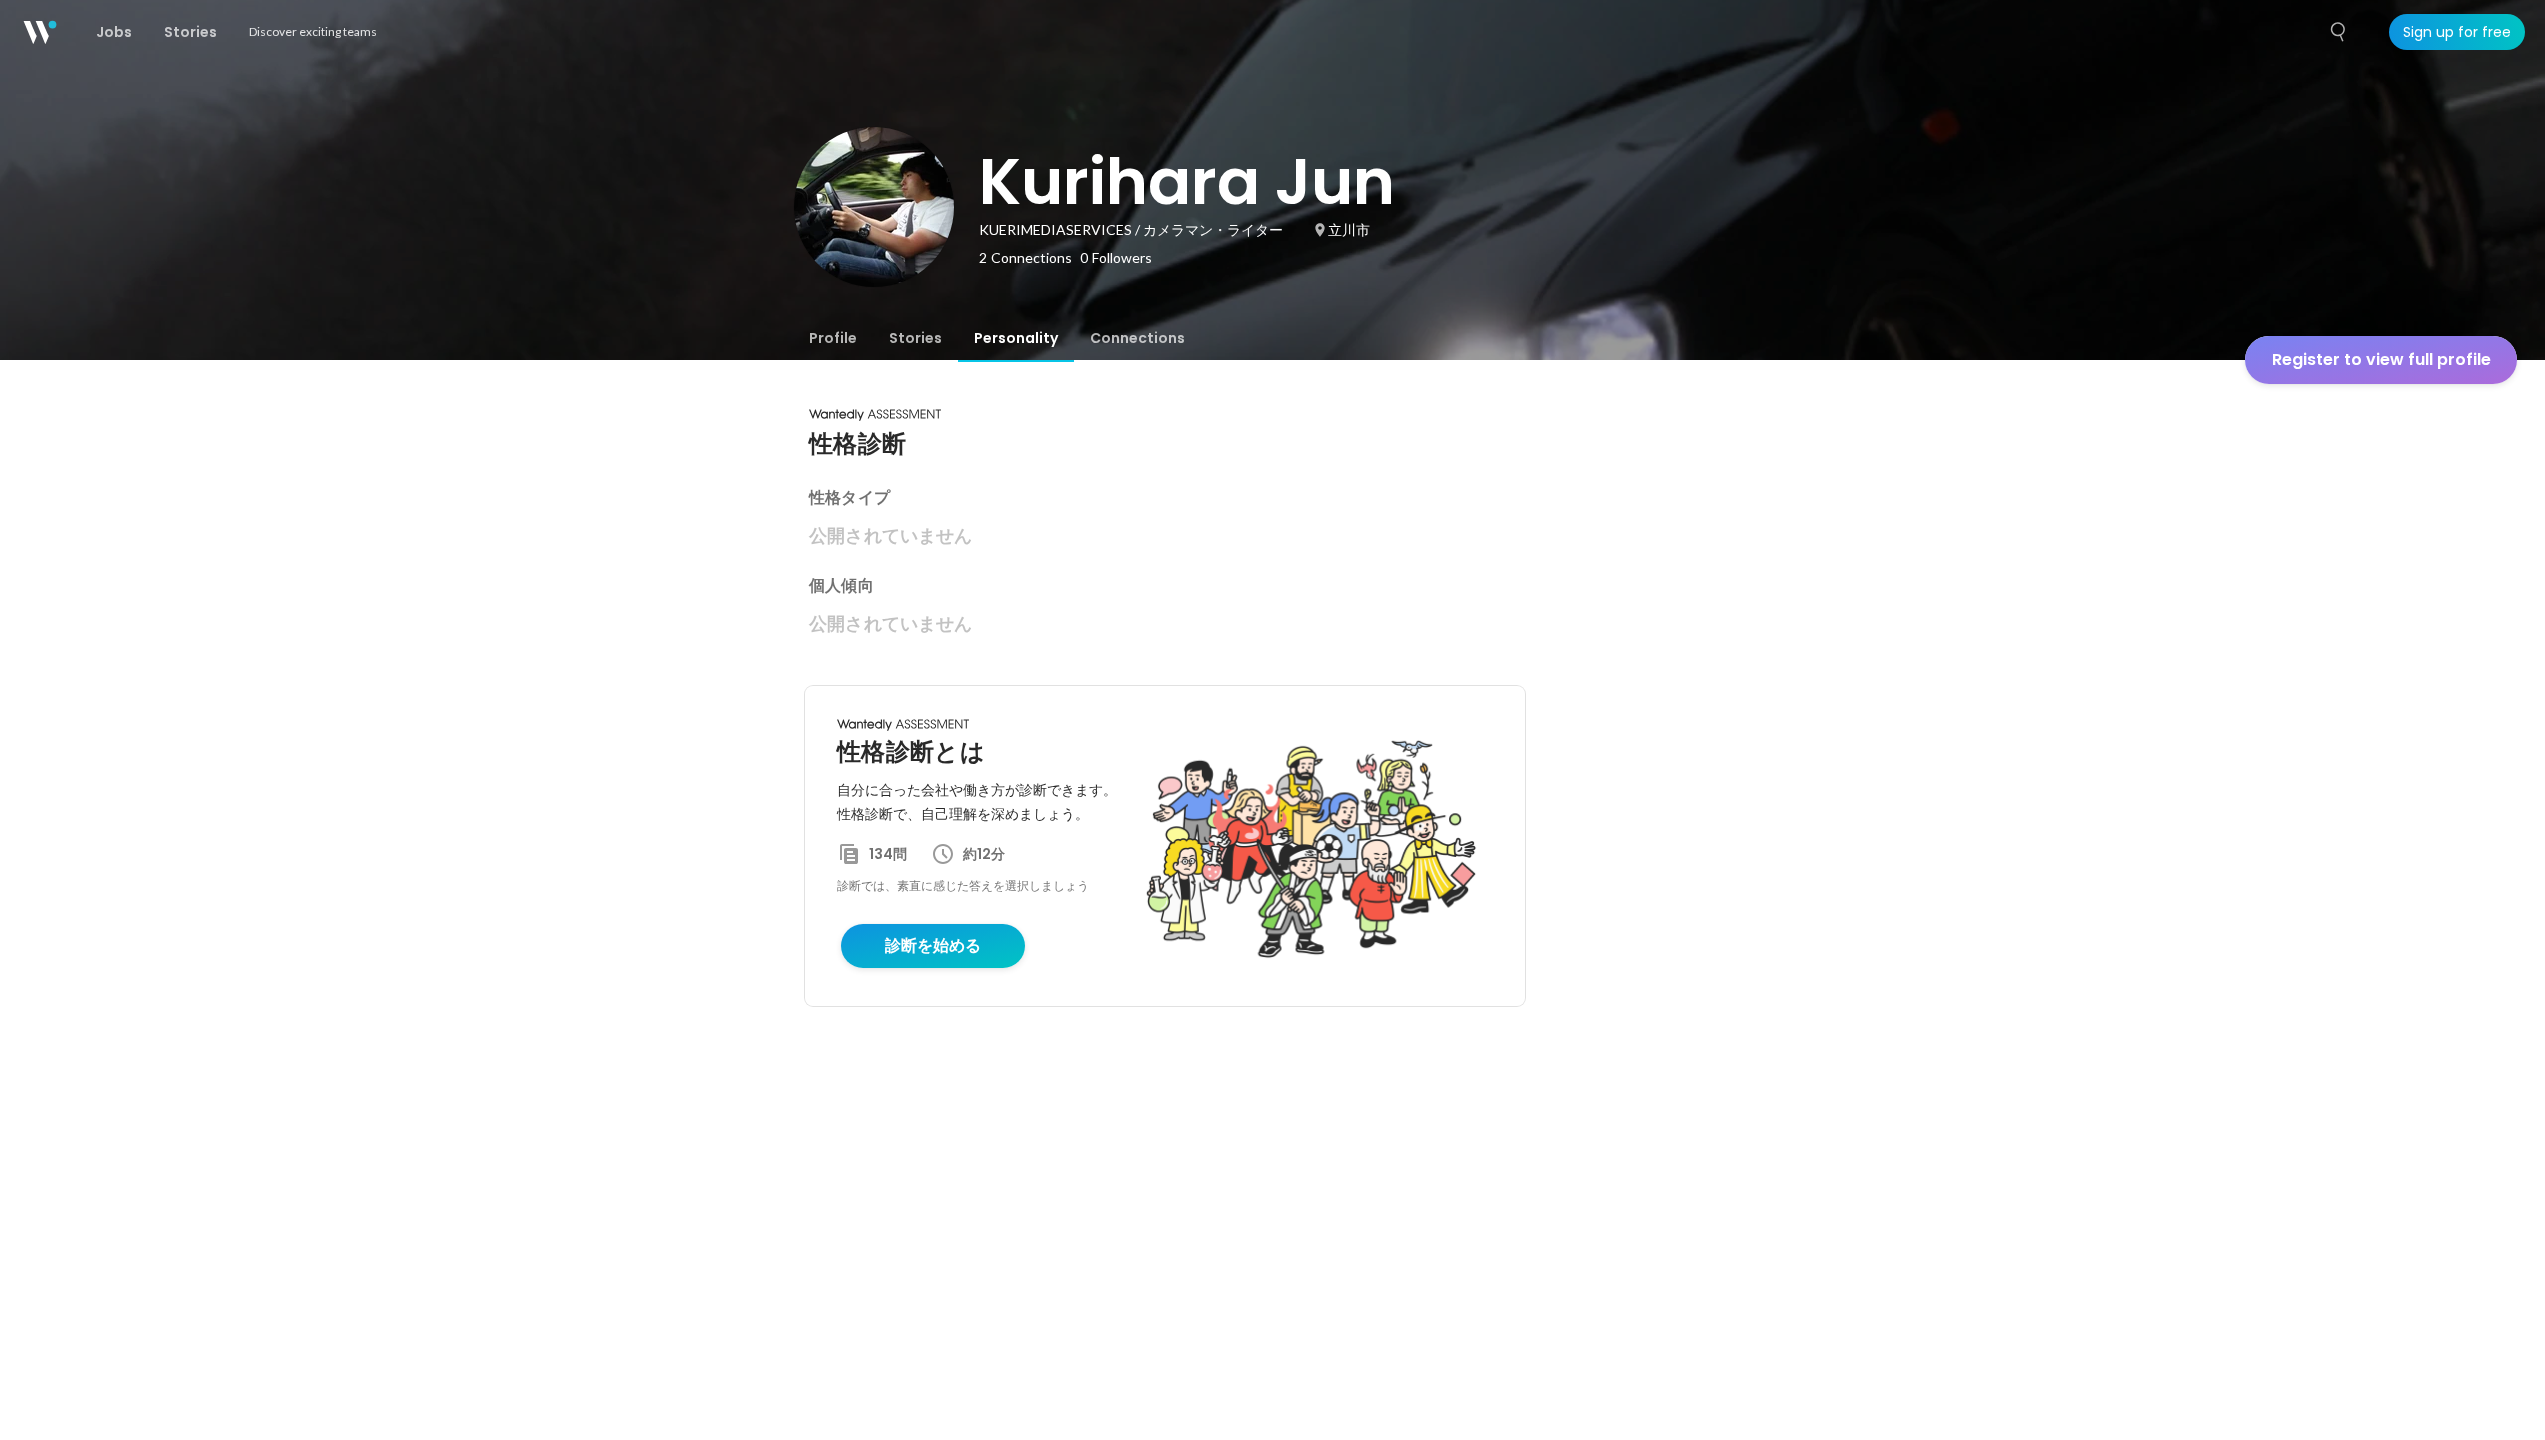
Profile (833, 338)
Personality (1016, 338)
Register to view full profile (2381, 359)
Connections (1137, 338)
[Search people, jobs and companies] (2339, 32)
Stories (915, 338)
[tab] (833, 338)
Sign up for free (2457, 32)
